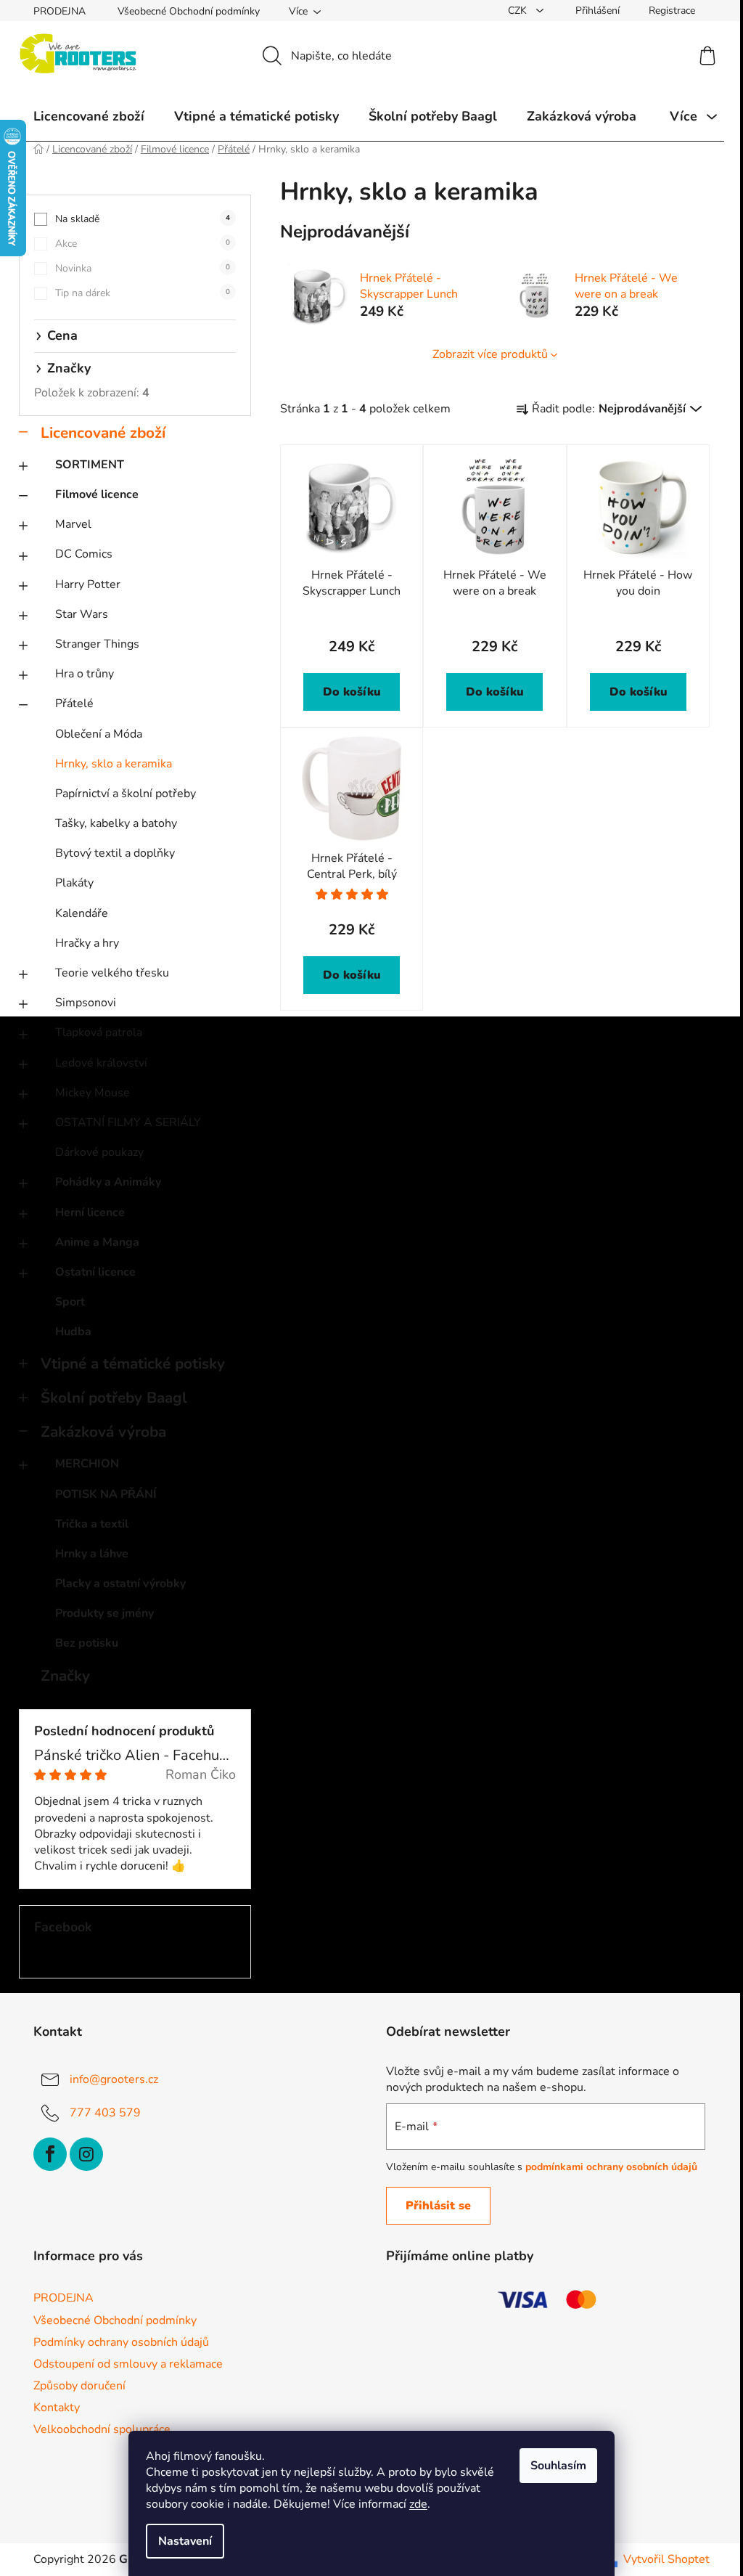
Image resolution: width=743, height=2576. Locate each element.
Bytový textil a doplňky (115, 853)
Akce (143, 244)
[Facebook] (50, 2154)
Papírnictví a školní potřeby (126, 794)
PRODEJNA (59, 11)
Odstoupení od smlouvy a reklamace (128, 2364)
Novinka (143, 268)
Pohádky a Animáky (108, 1182)
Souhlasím (558, 2466)
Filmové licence (97, 494)
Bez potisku (87, 1643)
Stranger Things (97, 644)
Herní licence (90, 1212)
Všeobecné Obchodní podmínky (189, 11)
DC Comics (84, 554)
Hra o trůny (85, 674)
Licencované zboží (103, 433)
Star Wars (82, 614)
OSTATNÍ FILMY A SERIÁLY (128, 1122)
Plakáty (74, 883)
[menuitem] (89, 116)
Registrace (672, 11)
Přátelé (74, 704)
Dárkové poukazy (99, 1152)
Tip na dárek (143, 293)
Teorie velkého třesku (112, 973)
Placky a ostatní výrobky (120, 1583)
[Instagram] (86, 2154)
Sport (70, 1302)
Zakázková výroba (103, 1432)
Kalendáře (82, 913)
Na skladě (143, 219)
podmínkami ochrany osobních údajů (611, 2167)
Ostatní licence (95, 1272)
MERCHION (87, 1464)
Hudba (73, 1332)
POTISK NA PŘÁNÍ (106, 1494)
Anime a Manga (97, 1242)
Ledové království (101, 1063)
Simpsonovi (86, 1003)
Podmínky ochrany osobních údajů (121, 2342)
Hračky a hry (87, 943)
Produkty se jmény (104, 1613)
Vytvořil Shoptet (666, 2559)
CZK (519, 11)
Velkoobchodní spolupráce (102, 2429)
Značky (65, 1676)
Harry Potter (88, 584)
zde (418, 2504)
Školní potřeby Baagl (114, 1398)
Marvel (73, 524)
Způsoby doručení (79, 2386)
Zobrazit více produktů (490, 354)
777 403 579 (105, 2113)
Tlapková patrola (99, 1032)
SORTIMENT (90, 465)
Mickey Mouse (93, 1093)
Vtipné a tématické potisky (133, 1364)
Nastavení (185, 2541)
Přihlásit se (438, 2206)
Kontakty (57, 2408)
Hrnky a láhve (92, 1554)
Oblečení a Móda (99, 734)
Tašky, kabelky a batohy (116, 823)
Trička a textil (92, 1524)
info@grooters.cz (114, 2079)
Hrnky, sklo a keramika (114, 764)
